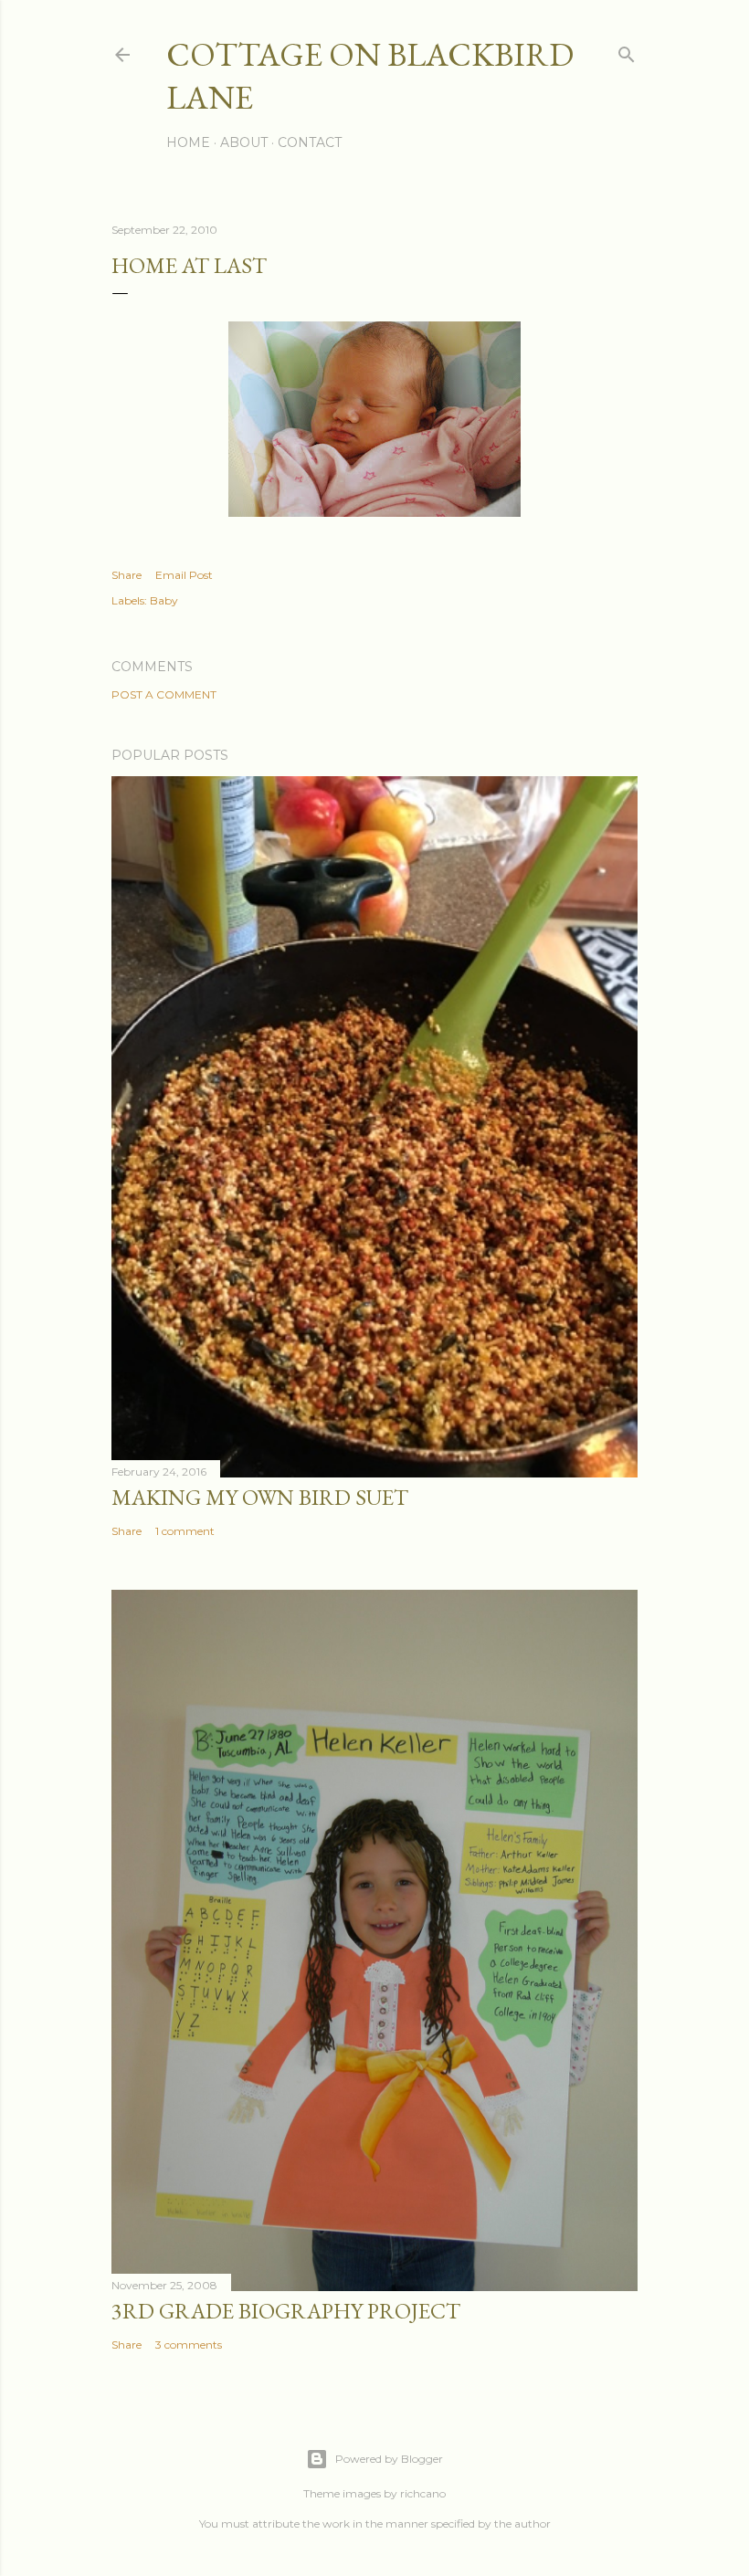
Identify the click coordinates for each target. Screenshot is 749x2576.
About (244, 142)
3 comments (189, 2345)
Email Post (184, 575)
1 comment (185, 1531)
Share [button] (127, 575)
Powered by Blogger (389, 2459)
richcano (423, 2493)
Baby (164, 600)
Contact (310, 142)
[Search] (627, 51)
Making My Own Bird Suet (260, 1497)
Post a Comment (164, 694)
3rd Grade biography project (286, 2311)
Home (188, 142)
